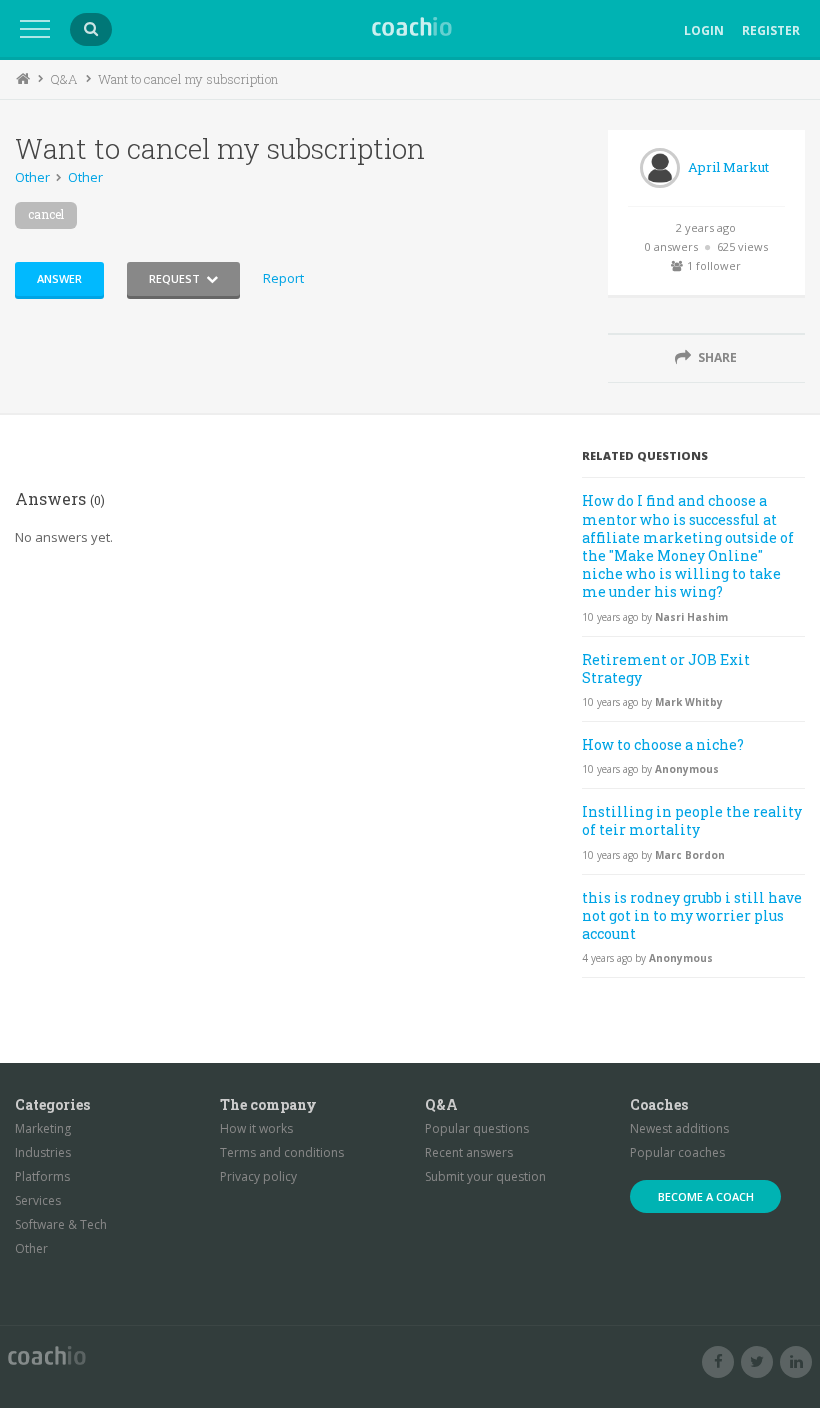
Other (32, 177)
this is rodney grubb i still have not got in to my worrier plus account (692, 915)
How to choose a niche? (663, 744)
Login (704, 30)
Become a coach (706, 1196)
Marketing (43, 1128)
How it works (256, 1128)
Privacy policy (258, 1176)
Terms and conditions (282, 1152)
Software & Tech (61, 1224)
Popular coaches (677, 1152)
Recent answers (469, 1152)
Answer (59, 278)
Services (38, 1200)
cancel (46, 214)
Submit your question (485, 1176)
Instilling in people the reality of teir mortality (692, 820)
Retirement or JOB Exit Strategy (666, 668)
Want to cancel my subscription (188, 79)
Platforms (42, 1176)
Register (771, 30)
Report (283, 278)
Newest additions (679, 1128)
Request (174, 278)
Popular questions (477, 1128)
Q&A (64, 79)
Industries (43, 1152)
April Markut (728, 167)
